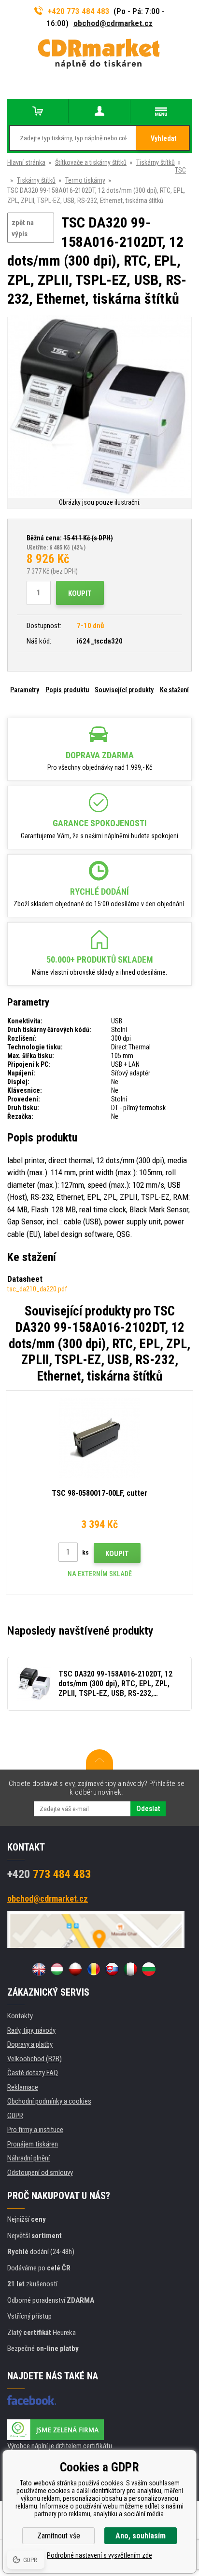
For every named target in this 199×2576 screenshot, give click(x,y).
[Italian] (130, 1969)
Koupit (80, 593)
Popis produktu (67, 690)
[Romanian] (94, 1969)
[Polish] (75, 1969)
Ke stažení (174, 690)
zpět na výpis (23, 228)
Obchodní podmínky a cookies (49, 2101)
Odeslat (148, 1809)
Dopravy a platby (30, 2044)
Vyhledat (163, 138)
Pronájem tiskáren (33, 2144)
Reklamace (23, 2087)
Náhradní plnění (28, 2158)
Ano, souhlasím (141, 2536)
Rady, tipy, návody (31, 2030)
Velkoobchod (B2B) (35, 2059)
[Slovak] (112, 1969)
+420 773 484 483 (79, 11)
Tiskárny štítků (156, 162)
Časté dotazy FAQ (33, 2073)
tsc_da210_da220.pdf (37, 1289)
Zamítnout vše (59, 2536)
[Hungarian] (57, 1969)
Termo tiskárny (85, 180)
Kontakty (20, 2016)
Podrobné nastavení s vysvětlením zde (99, 2555)
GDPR (15, 2116)
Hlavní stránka (26, 162)
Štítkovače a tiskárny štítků (91, 162)
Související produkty (124, 690)
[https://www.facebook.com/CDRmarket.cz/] (32, 2400)
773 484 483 (49, 1874)
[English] (39, 1969)
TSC (180, 170)
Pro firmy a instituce (35, 2130)
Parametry (25, 690)
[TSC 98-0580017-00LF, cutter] (99, 1438)
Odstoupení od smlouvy (40, 2173)
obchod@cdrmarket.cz (113, 23)
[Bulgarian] (149, 1969)
